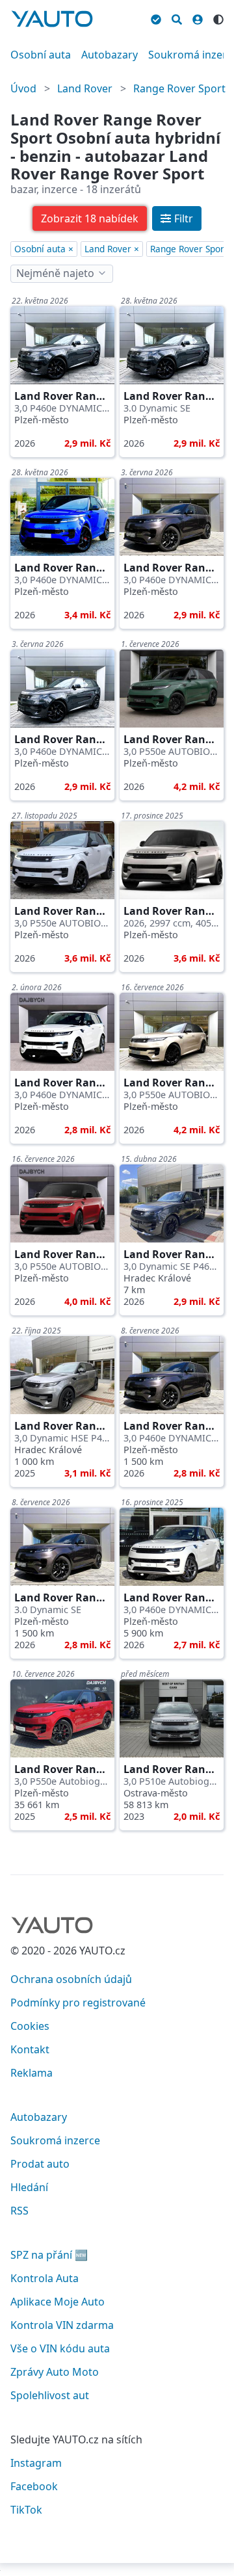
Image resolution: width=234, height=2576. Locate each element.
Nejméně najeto (55, 273)
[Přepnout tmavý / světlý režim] (218, 18)
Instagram (36, 2463)
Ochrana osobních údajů (71, 1979)
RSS (19, 2211)
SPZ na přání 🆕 (49, 2255)
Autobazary (110, 55)
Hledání (29, 2187)
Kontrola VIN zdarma (62, 2325)
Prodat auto (40, 2164)
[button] (90, 218)
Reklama (32, 2073)
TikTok (26, 2510)
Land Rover (85, 88)
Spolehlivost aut (50, 2395)
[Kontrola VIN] (156, 18)
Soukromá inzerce (55, 2140)
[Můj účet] (198, 18)
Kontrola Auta (45, 2278)
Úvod (23, 88)
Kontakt (30, 2049)
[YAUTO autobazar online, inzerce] (52, 19)
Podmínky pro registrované (78, 2003)
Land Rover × (112, 249)
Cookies (30, 2026)
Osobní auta (41, 55)
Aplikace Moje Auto (58, 2302)
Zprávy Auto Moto (55, 2372)
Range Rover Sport (179, 88)
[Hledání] (177, 18)
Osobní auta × (44, 249)
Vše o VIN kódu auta (60, 2348)
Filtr (184, 218)
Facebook (34, 2486)
